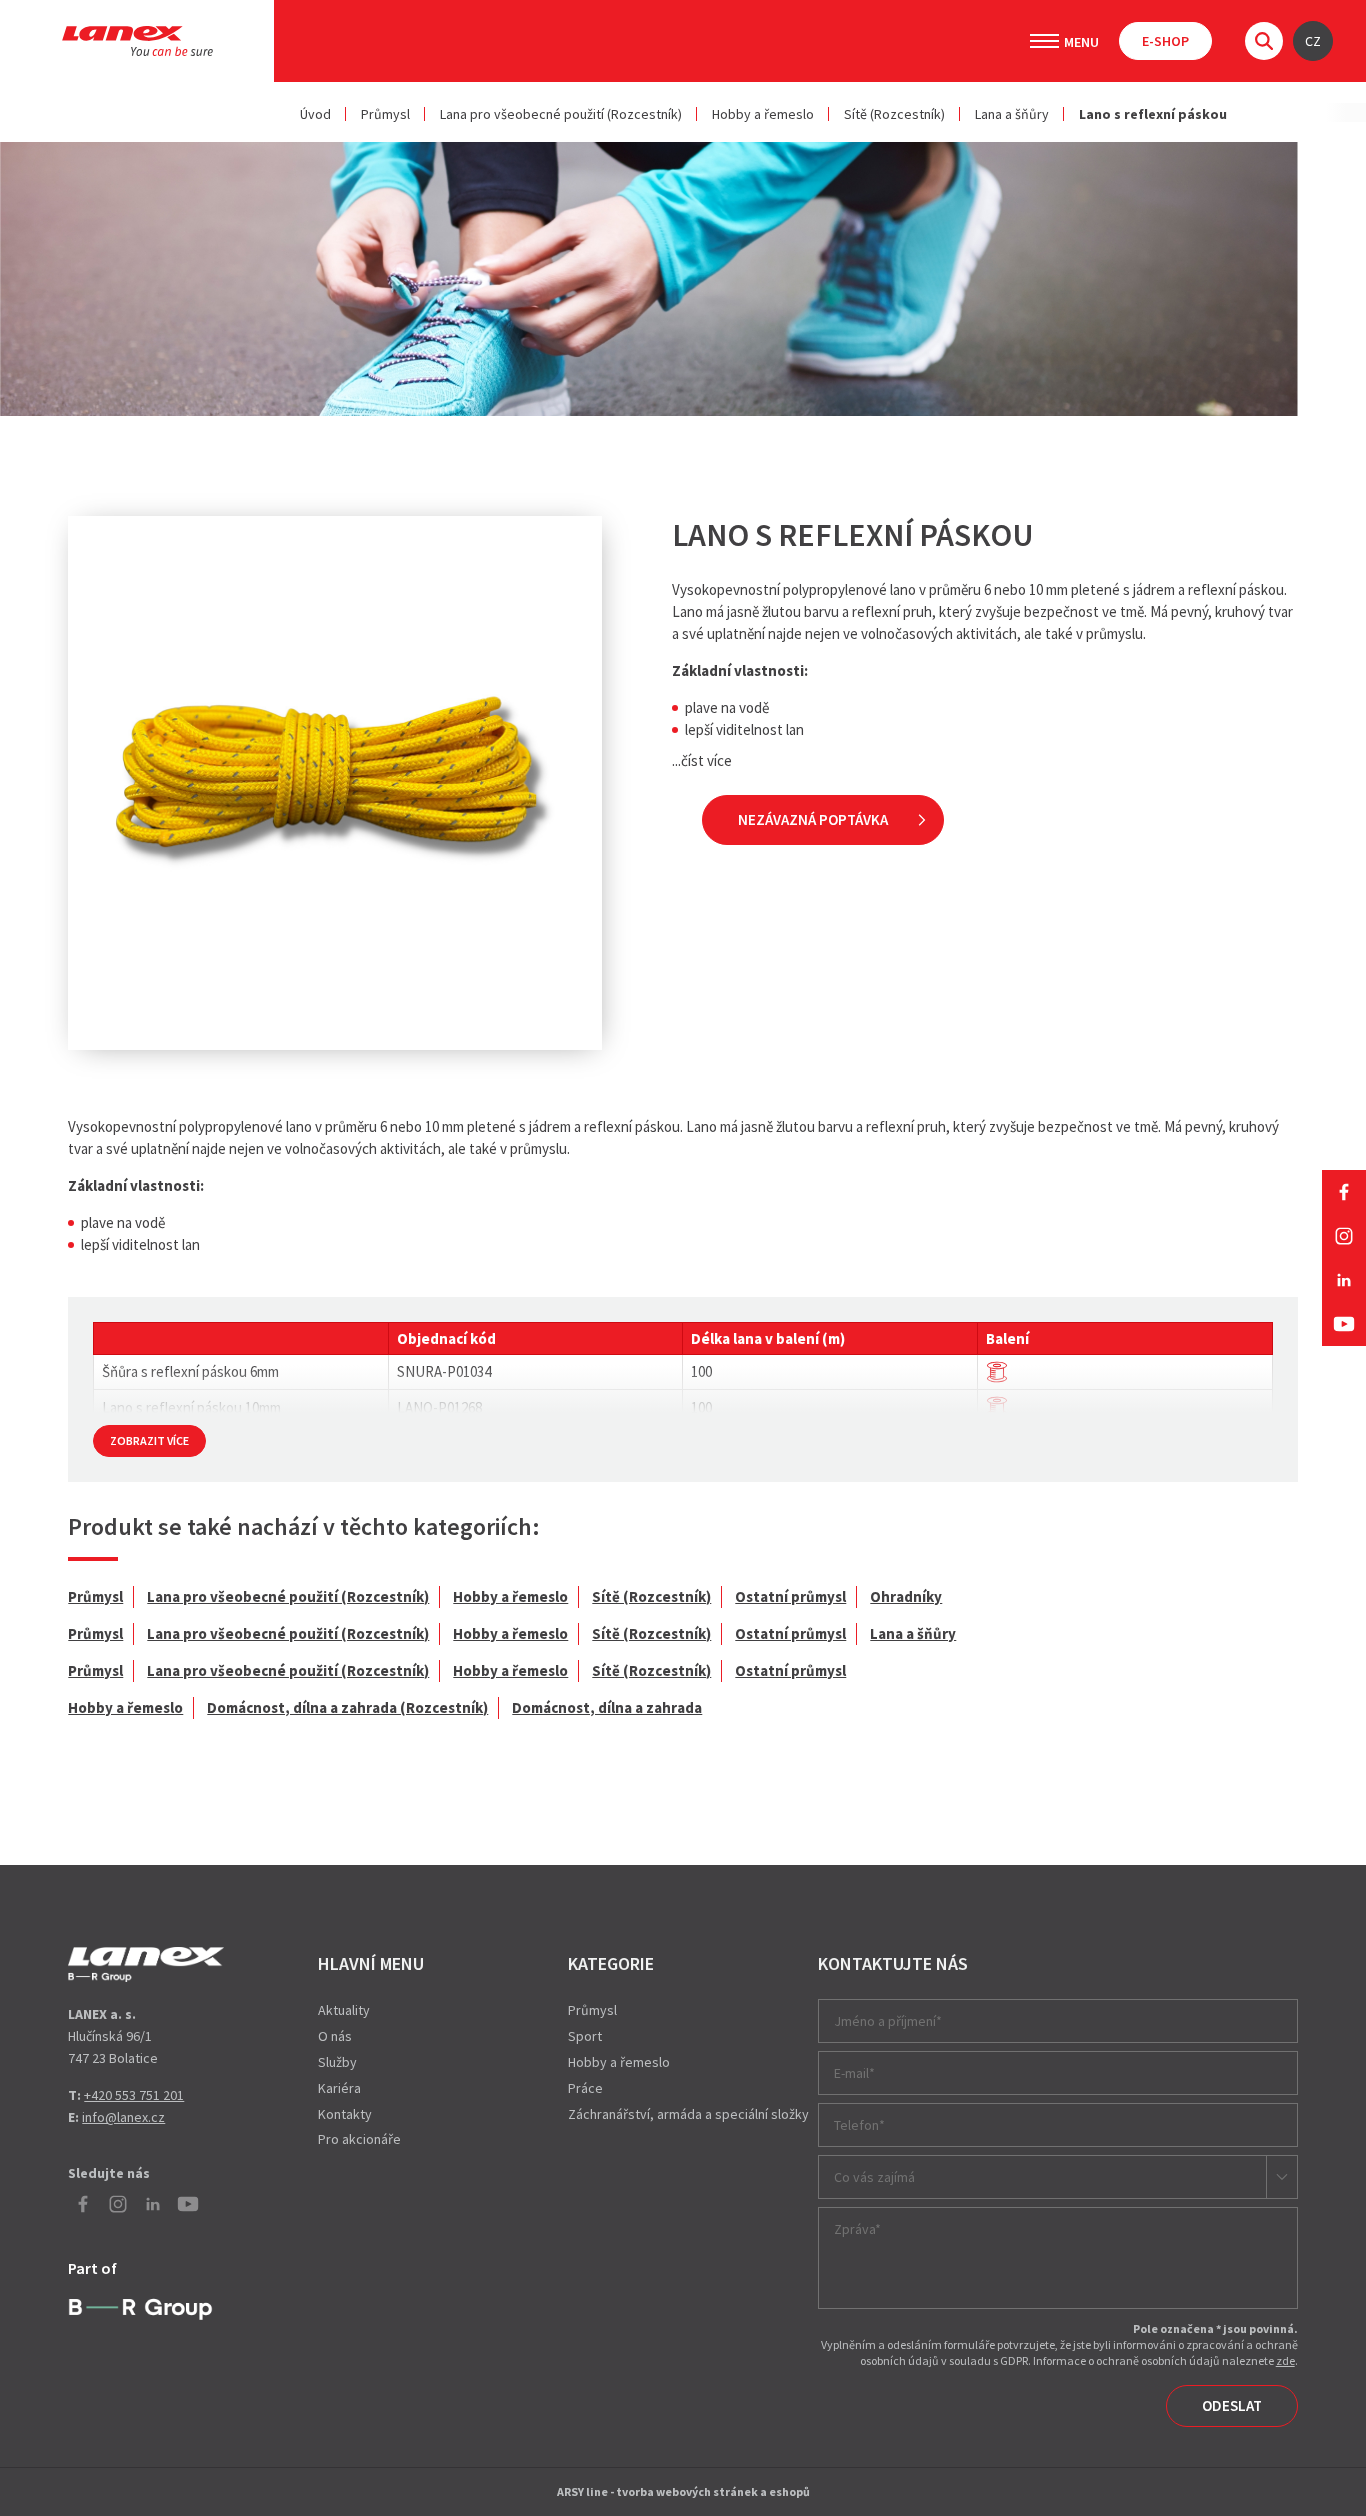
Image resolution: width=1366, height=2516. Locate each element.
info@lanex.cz (123, 2117)
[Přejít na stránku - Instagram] (1344, 1236)
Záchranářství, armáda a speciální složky (688, 2114)
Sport (585, 2036)
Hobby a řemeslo (763, 114)
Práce (585, 2088)
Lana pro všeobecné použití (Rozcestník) (561, 114)
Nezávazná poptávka (813, 819)
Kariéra (339, 2088)
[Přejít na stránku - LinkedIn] (1344, 1280)
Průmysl (385, 114)
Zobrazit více (149, 1440)
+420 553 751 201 (134, 2095)
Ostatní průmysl (790, 1596)
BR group (140, 2310)
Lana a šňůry (1012, 114)
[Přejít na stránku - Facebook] (1344, 1192)
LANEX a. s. (137, 41)
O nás (335, 2036)
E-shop (1165, 41)
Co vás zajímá (874, 2177)
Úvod (315, 114)
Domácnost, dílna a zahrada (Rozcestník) (347, 1707)
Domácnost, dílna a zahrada (607, 1707)
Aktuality (344, 2010)
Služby (337, 2062)
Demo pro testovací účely (146, 1964)
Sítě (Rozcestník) (894, 114)
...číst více (702, 760)
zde (1285, 2360)
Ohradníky (906, 1596)
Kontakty (345, 2114)
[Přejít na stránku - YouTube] (1344, 1324)
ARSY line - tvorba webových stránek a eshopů (683, 2491)
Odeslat (1232, 2405)
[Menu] (1044, 41)
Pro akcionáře (359, 2139)
